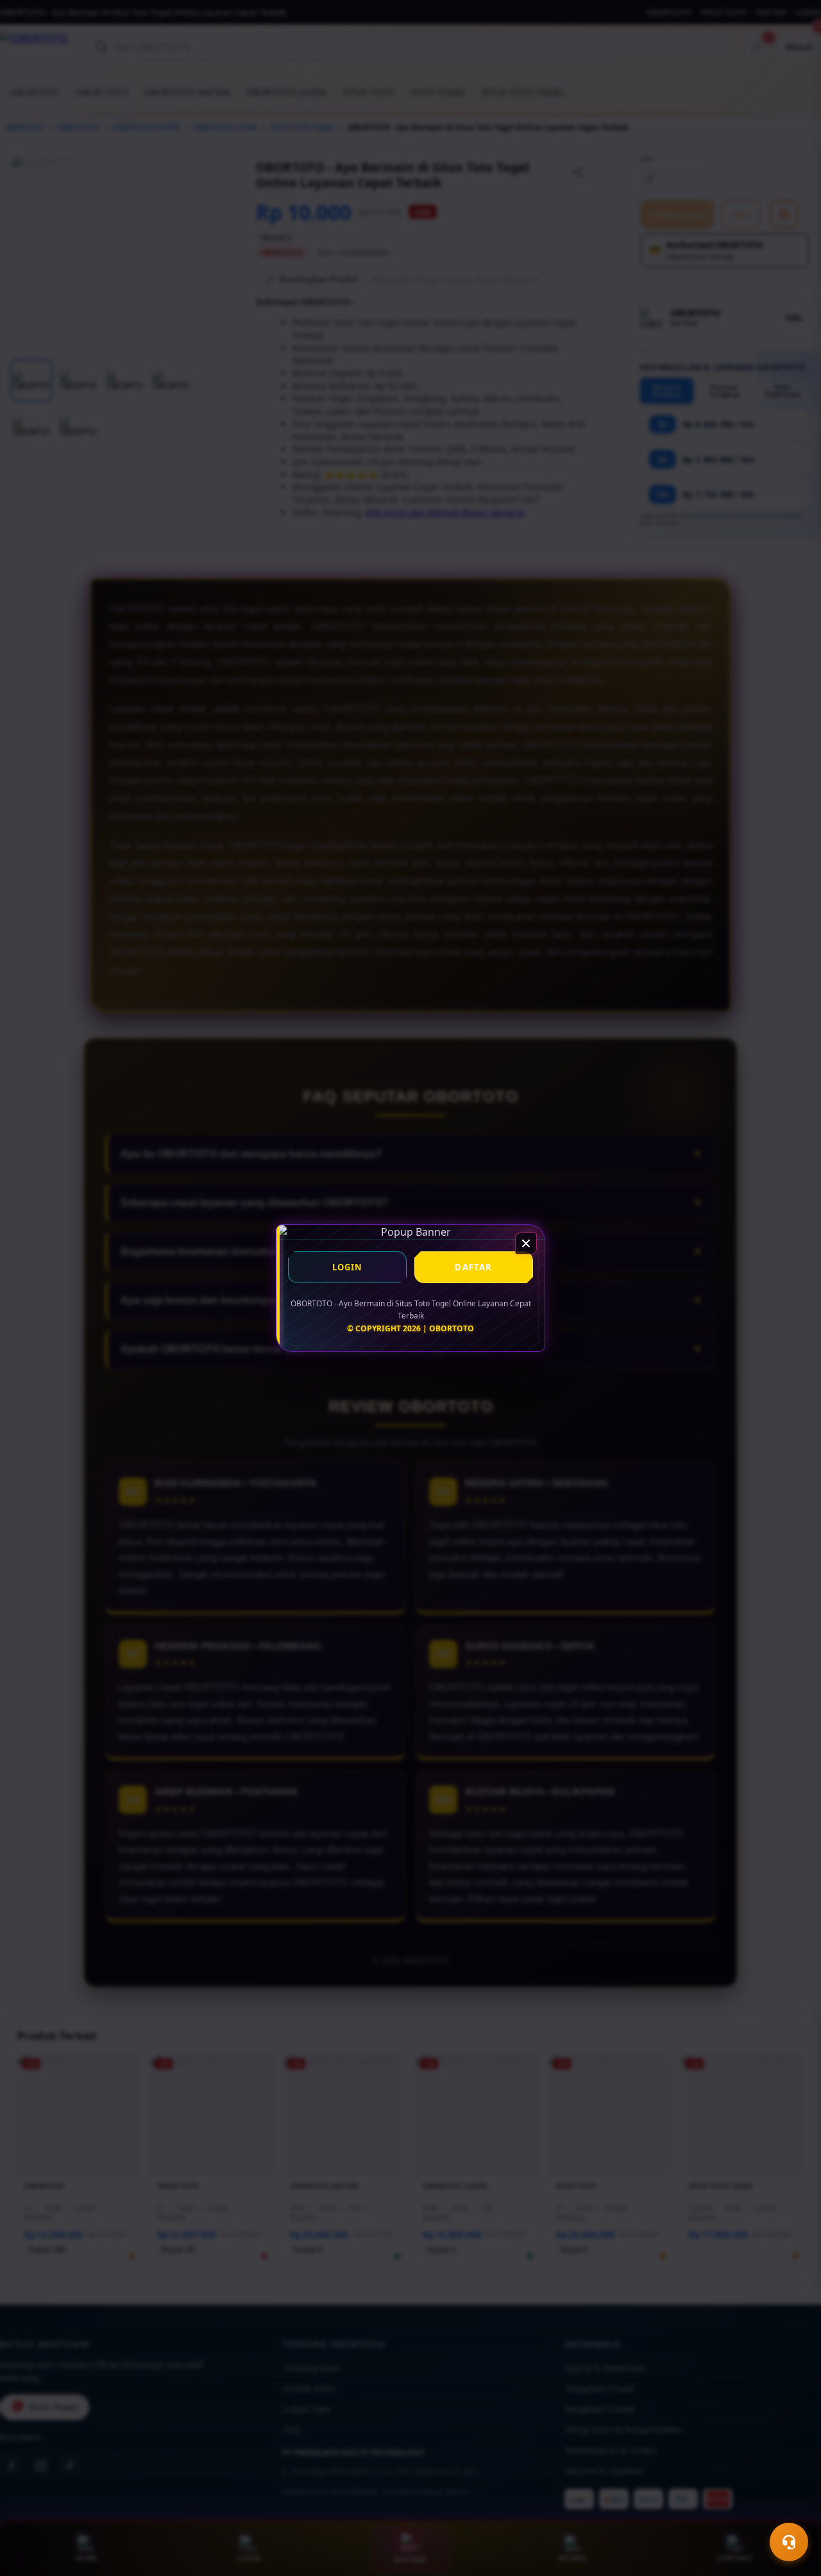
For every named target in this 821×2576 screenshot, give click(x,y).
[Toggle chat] (789, 2542)
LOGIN (348, 1267)
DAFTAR (473, 1267)
